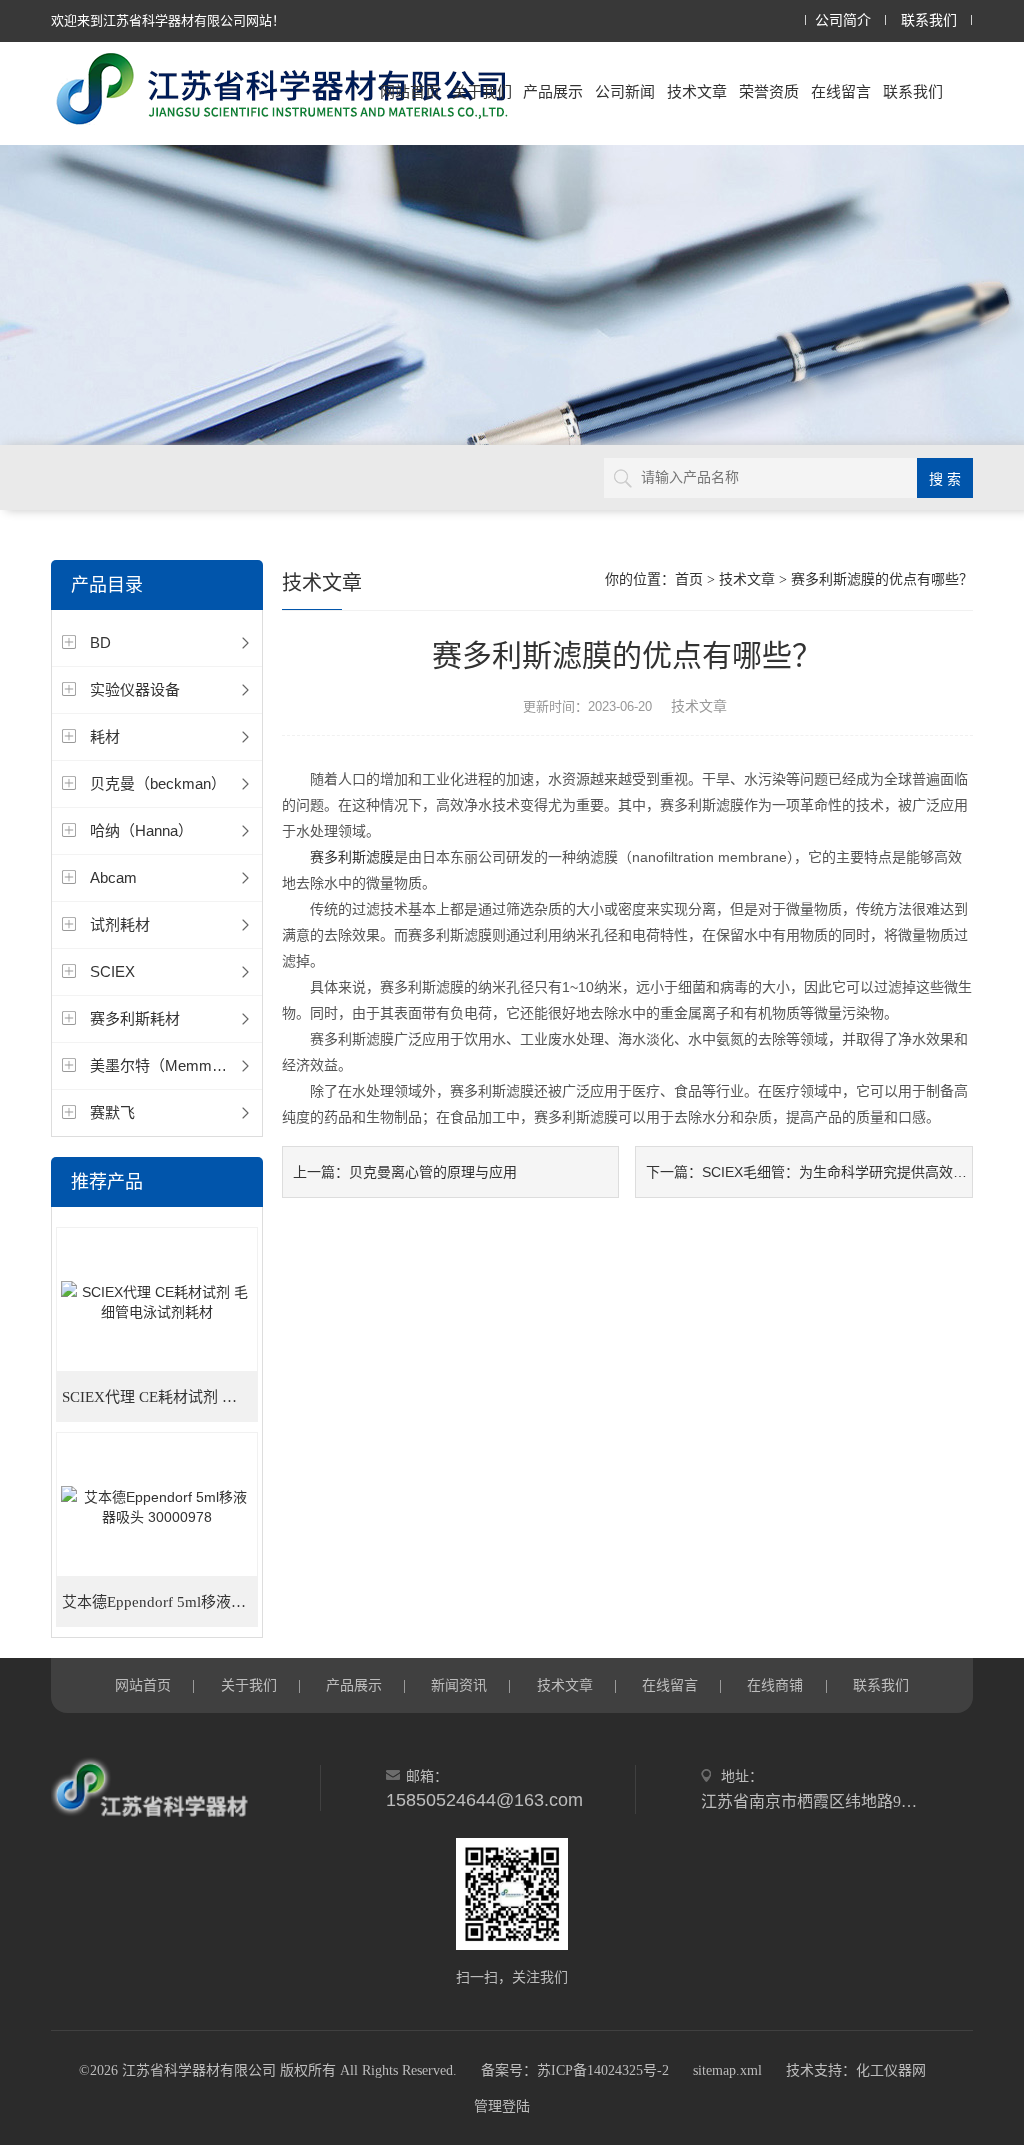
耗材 (105, 736)
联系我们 (929, 20)
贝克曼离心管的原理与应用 (433, 1172)
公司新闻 (625, 91)
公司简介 (843, 20)
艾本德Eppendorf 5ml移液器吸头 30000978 (160, 1602)
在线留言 (841, 91)
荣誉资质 (769, 91)
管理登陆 (502, 2106)
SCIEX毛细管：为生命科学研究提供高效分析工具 (855, 1172)
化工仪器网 (891, 2070)
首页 (689, 579)
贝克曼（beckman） (158, 783)
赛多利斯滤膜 (352, 857)
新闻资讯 (459, 1685)
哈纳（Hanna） (141, 830)
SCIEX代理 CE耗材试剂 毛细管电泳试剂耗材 (160, 1397)
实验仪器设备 (135, 689)
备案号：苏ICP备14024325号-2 (575, 2070)
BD (100, 642)
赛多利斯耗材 (135, 1018)
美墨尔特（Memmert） (167, 1065)
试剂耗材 (120, 924)
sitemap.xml (727, 2070)
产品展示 (553, 91)
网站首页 (410, 91)
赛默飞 (112, 1112)
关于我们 (482, 91)
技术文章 (697, 91)
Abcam (113, 877)
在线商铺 (775, 1685)
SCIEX (112, 971)
